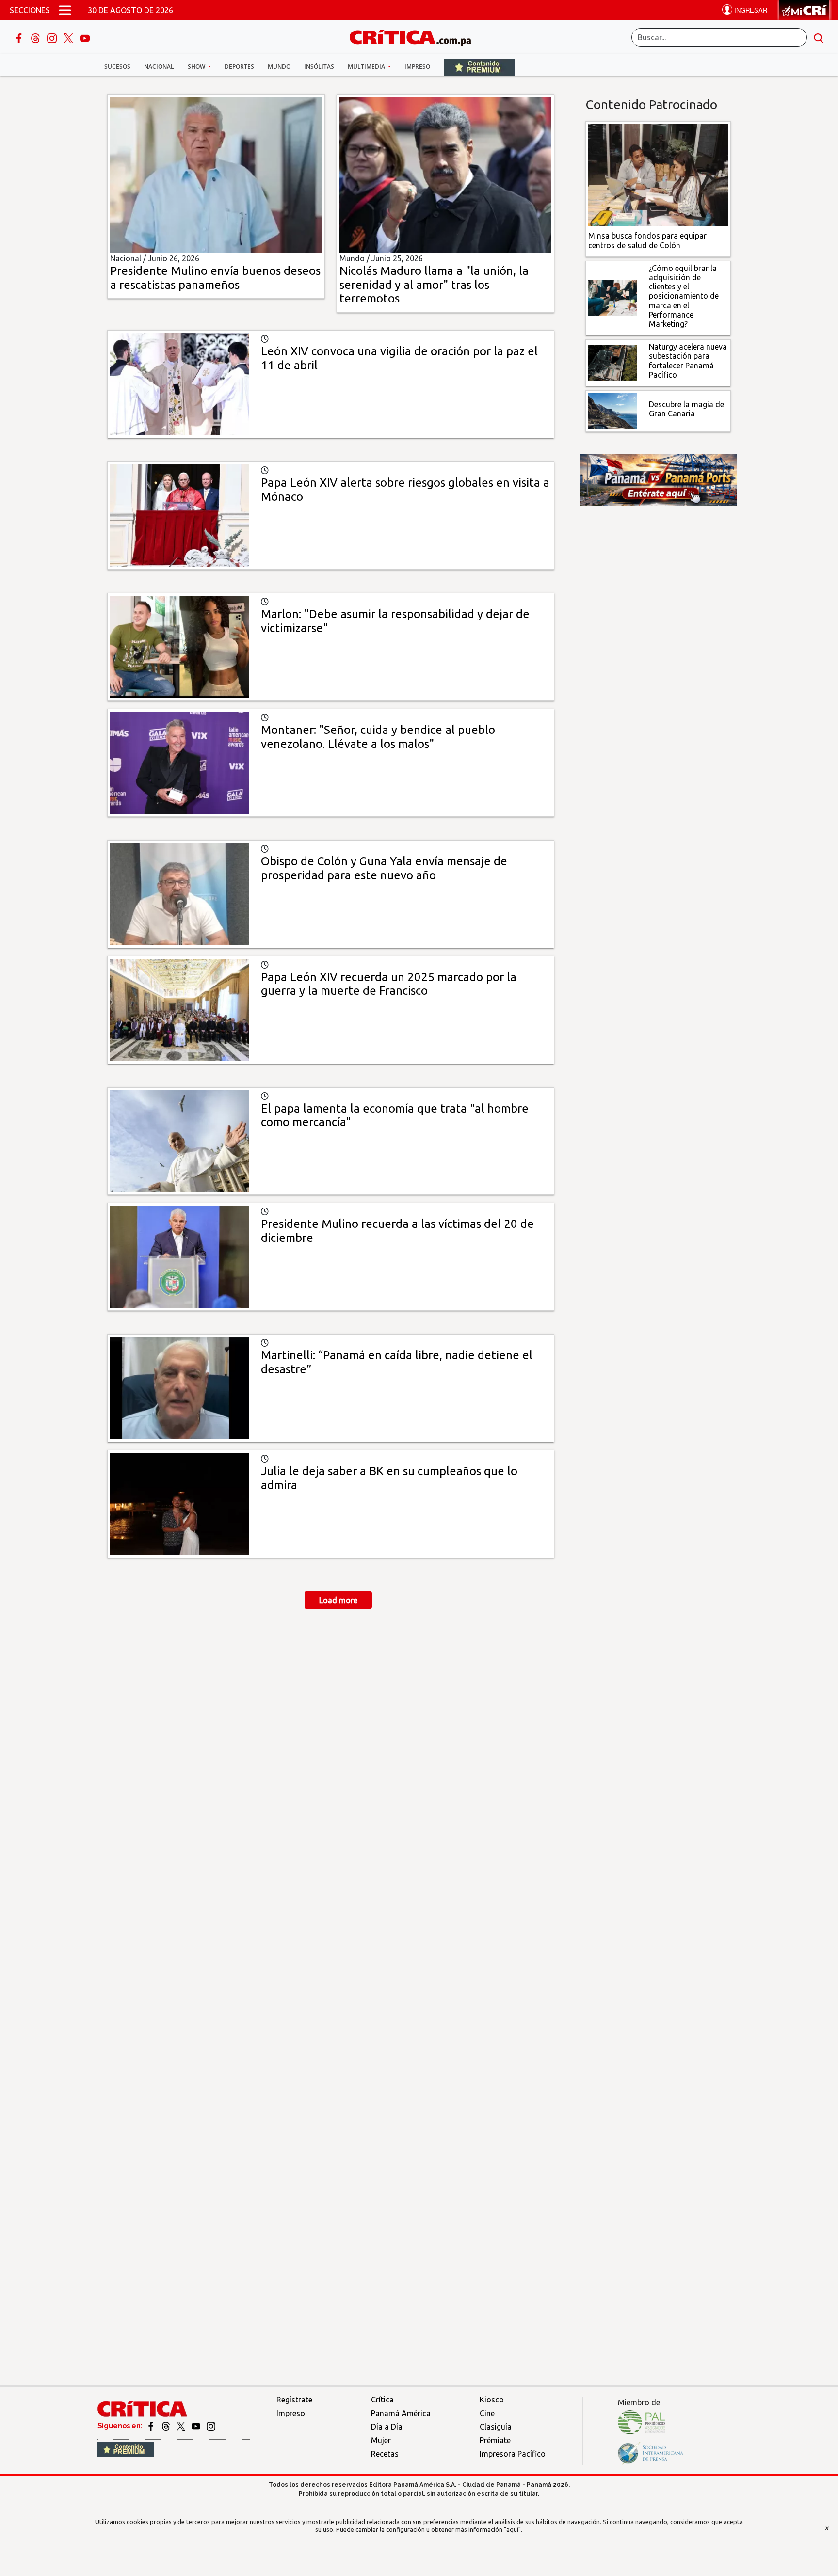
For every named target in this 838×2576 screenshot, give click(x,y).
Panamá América (401, 2413)
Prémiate (495, 2440)
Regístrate (294, 2400)
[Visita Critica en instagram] (211, 2426)
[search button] (819, 37)
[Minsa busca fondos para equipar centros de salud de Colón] (658, 175)
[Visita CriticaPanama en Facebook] (152, 2426)
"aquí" (512, 2529)
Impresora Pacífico (513, 2454)
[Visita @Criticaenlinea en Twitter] (167, 2426)
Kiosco (492, 2400)
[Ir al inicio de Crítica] (415, 36)
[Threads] (36, 37)
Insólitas (319, 67)
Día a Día (387, 2427)
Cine (487, 2413)
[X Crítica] (69, 37)
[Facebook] (20, 37)
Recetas (385, 2454)
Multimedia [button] (367, 67)
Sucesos (117, 67)
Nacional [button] (159, 67)
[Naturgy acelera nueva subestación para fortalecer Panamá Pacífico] (613, 362)
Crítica (382, 2400)
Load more (338, 1600)
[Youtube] (85, 37)
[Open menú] (65, 10)
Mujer (381, 2440)
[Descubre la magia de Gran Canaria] (613, 410)
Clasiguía (496, 2427)
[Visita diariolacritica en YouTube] (197, 2426)
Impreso (417, 67)
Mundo (279, 67)
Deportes (239, 67)
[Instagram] (53, 37)
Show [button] (197, 67)
